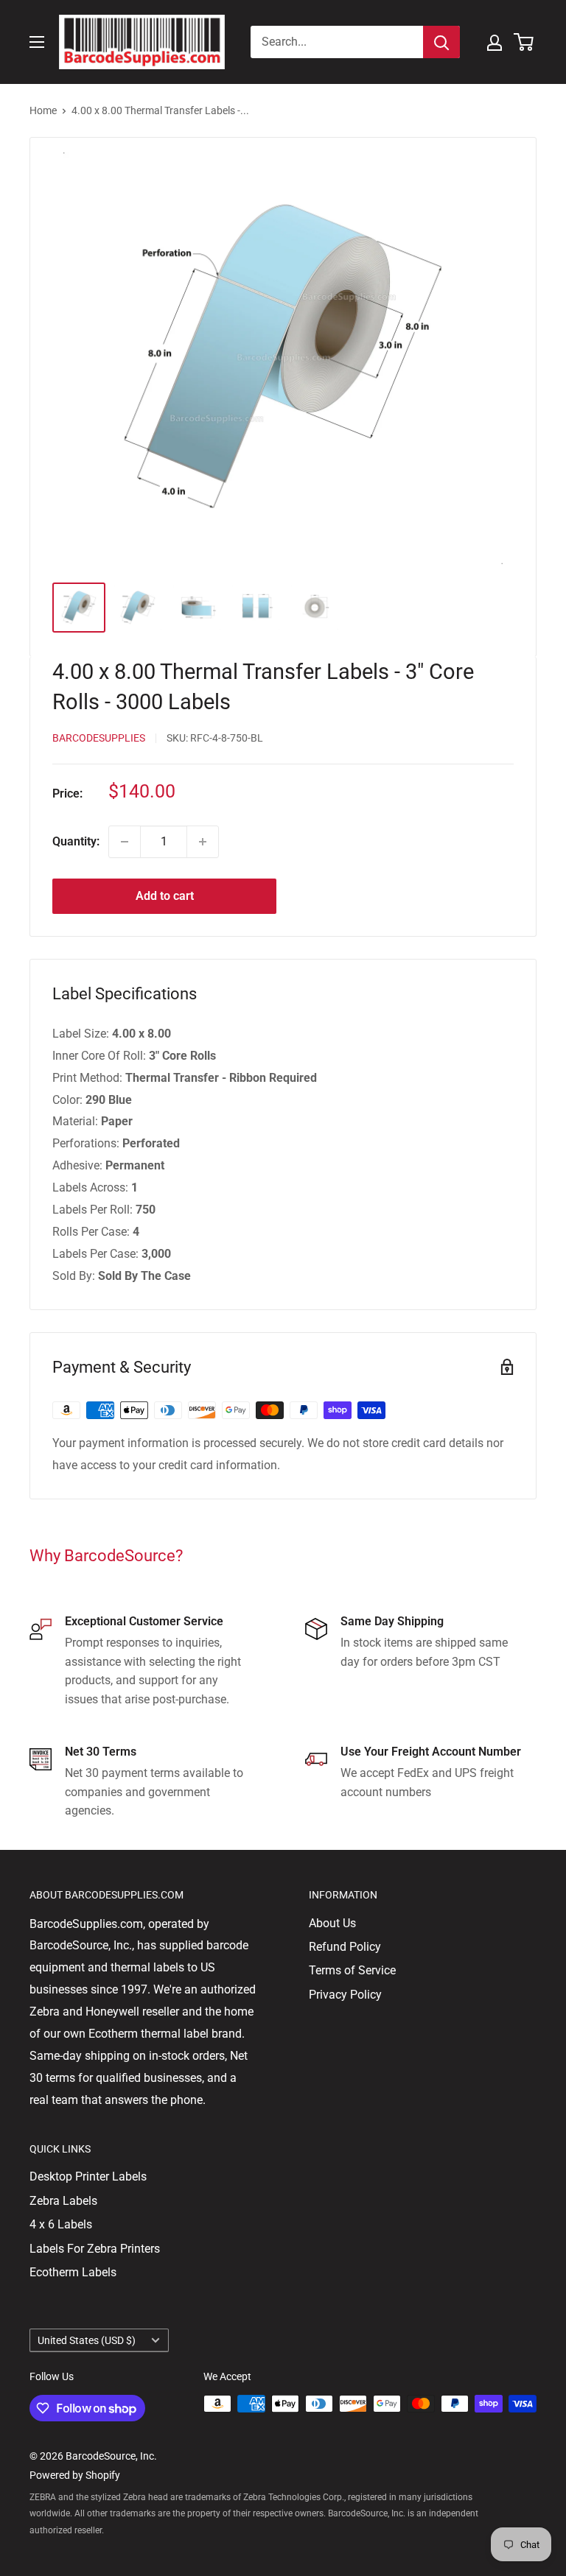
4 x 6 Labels (61, 2224)
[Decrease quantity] (125, 842)
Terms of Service (352, 1970)
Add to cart (165, 896)
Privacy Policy (345, 1995)
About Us (332, 1923)
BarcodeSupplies (99, 738)
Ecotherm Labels (73, 2272)
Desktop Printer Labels (88, 2176)
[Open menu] (37, 42)
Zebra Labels (63, 2201)
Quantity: (76, 841)
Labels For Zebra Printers (95, 2249)
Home (43, 110)
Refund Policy (345, 1947)
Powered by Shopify (75, 2475)
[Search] (441, 42)
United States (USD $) (87, 2340)
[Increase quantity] (203, 842)
